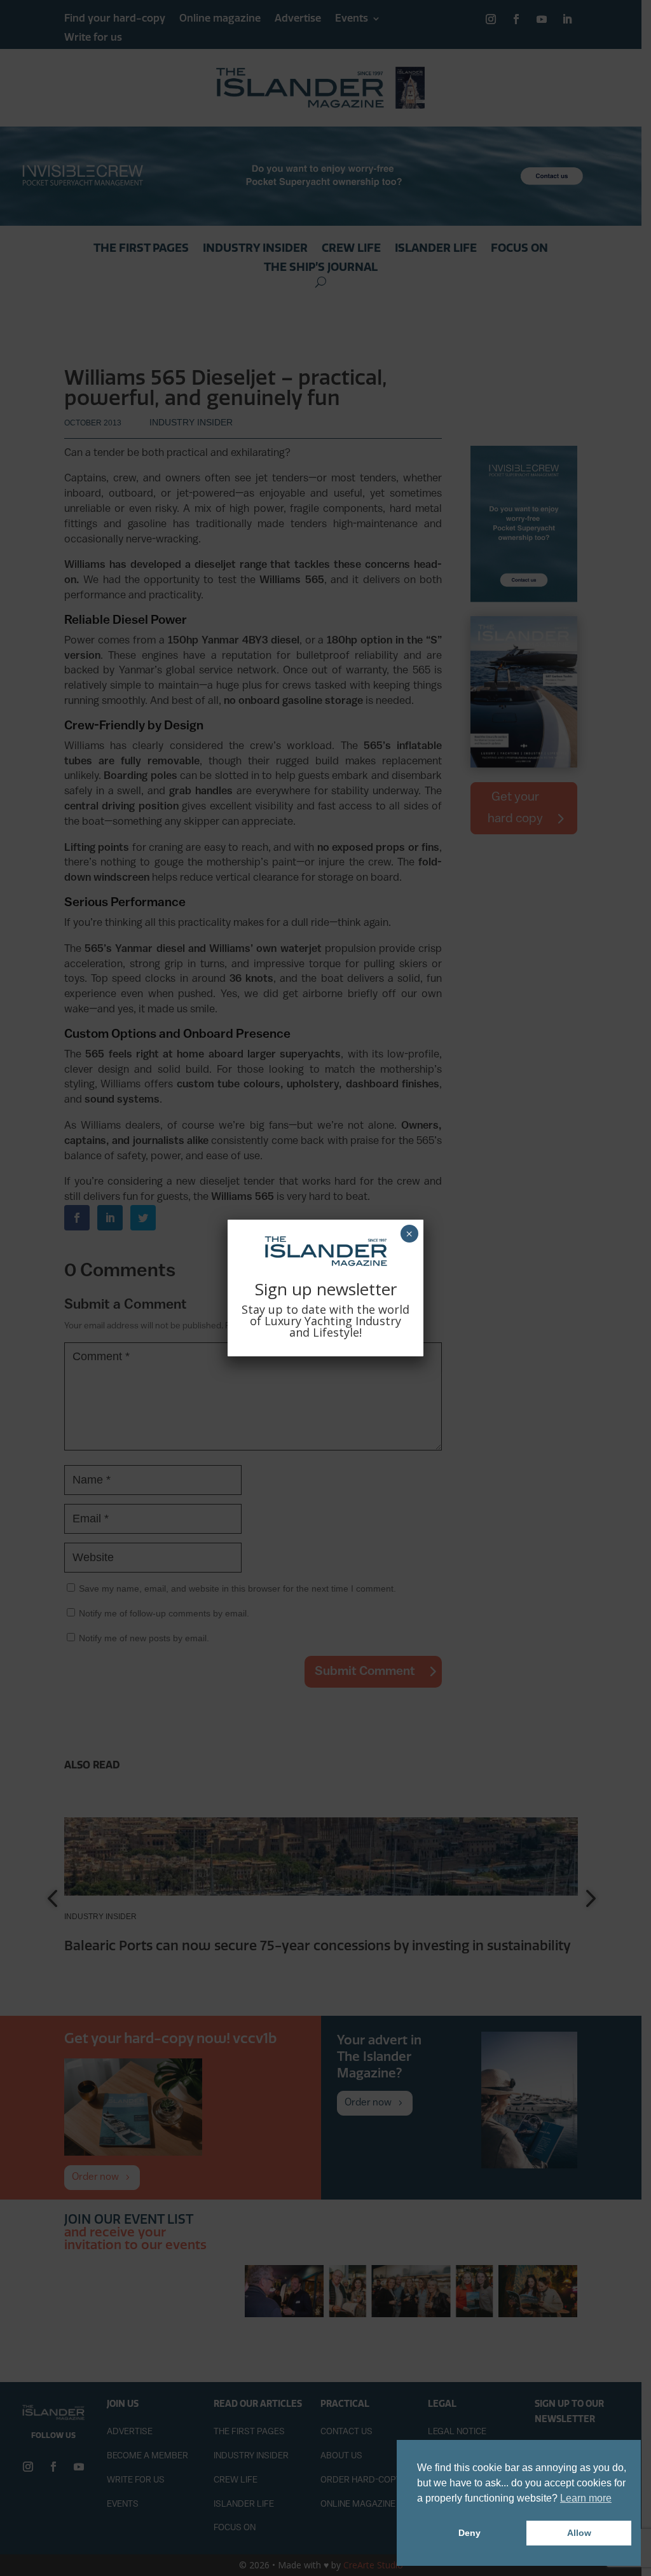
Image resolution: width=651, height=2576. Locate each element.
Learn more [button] (586, 2498)
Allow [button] (579, 2533)
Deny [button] (469, 2533)
